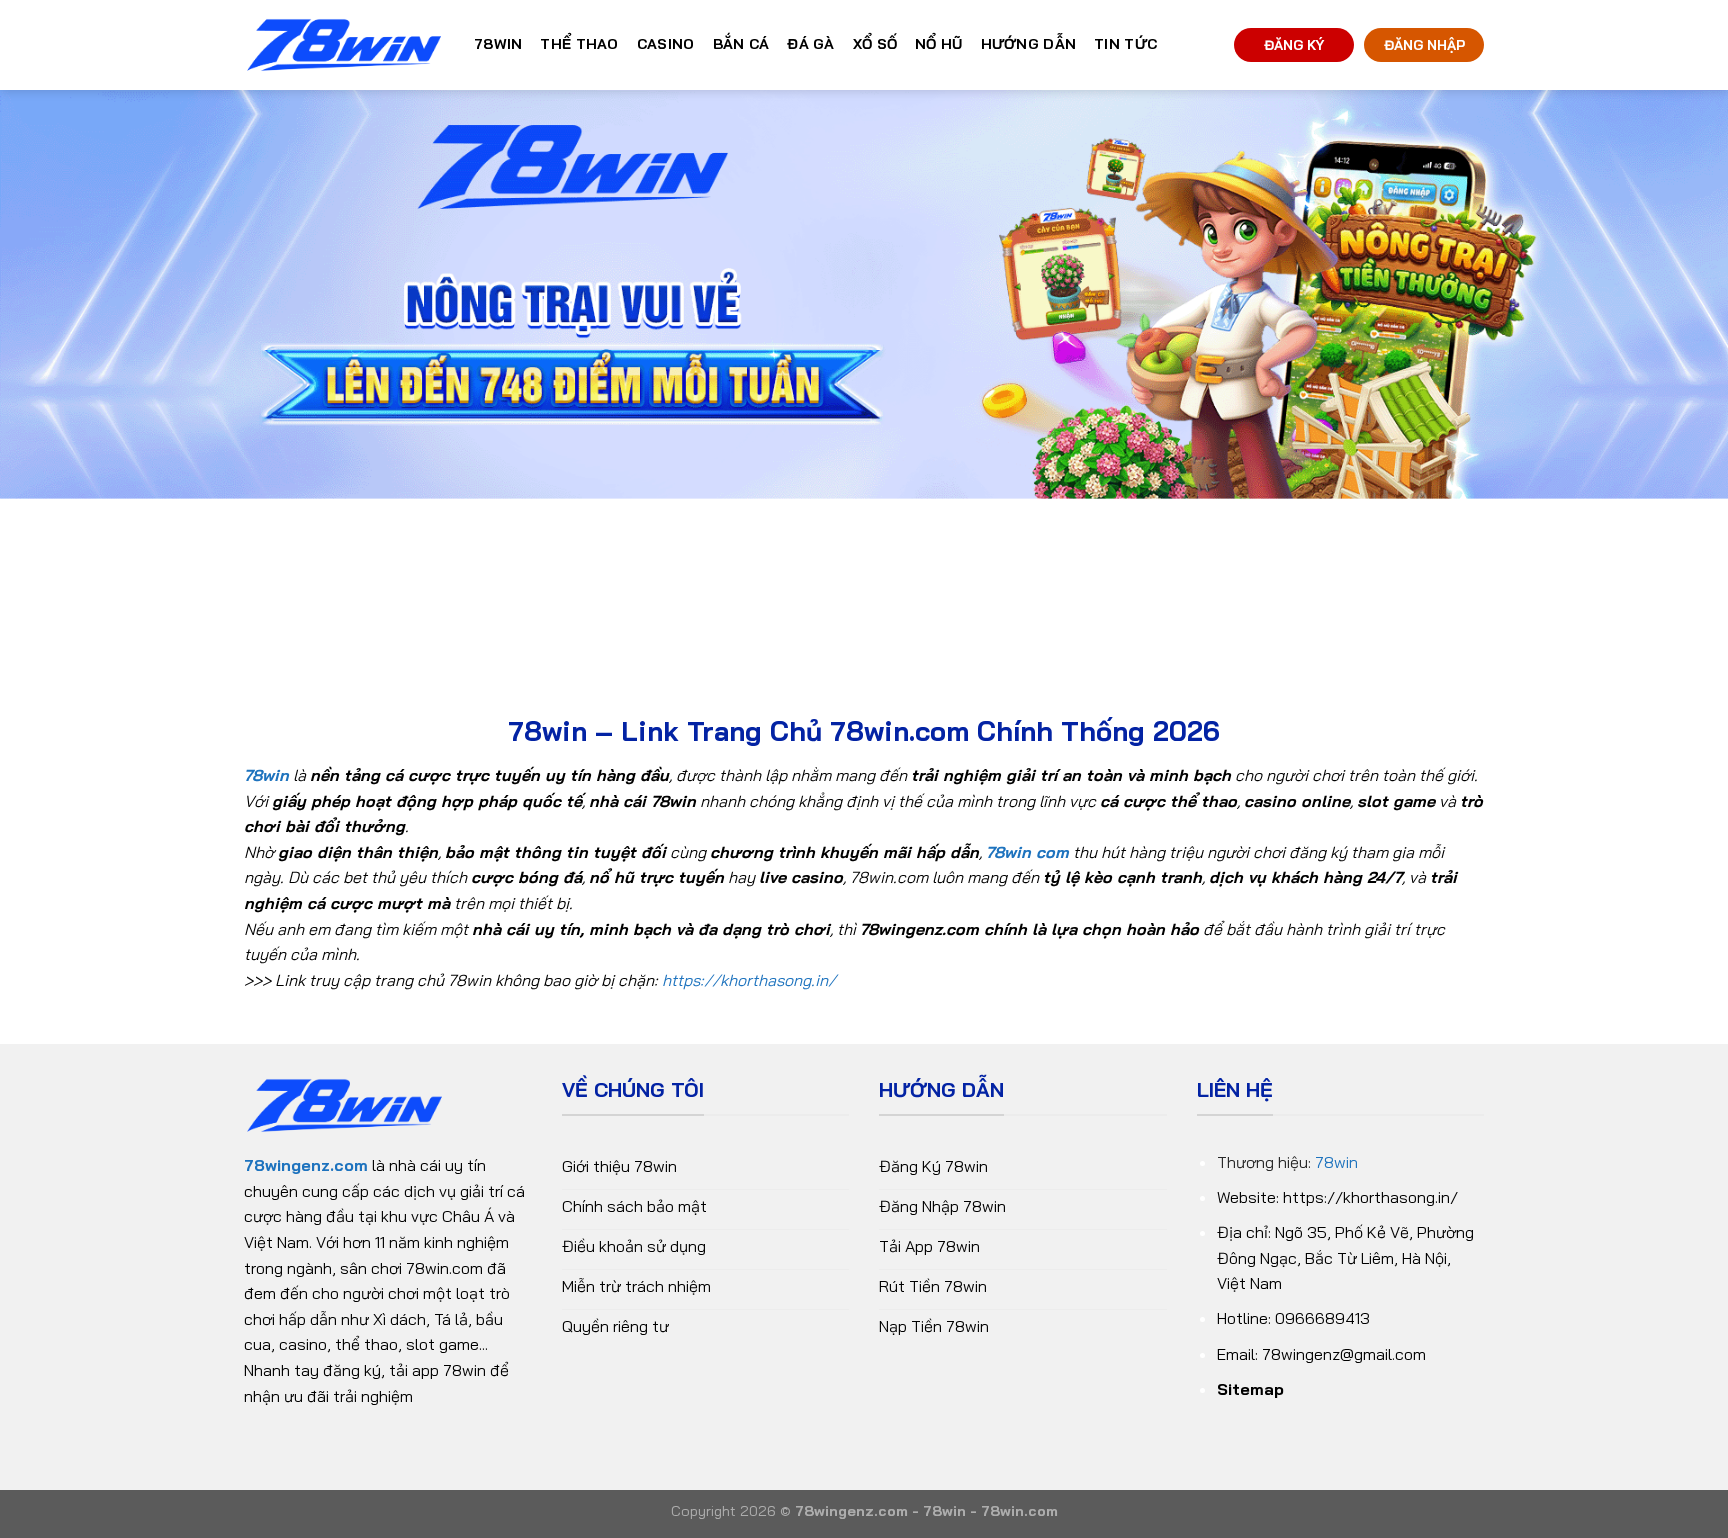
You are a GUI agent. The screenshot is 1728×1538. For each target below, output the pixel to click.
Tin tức (1125, 44)
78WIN (498, 44)
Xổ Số (875, 44)
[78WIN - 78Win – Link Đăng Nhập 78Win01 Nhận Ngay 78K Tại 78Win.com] (344, 45)
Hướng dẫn (1029, 44)
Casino (666, 44)
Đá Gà (810, 44)
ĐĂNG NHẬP (1424, 44)
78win (1336, 1162)
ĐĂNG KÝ (1294, 44)
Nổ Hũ (938, 44)
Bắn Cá (741, 44)
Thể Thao (579, 44)
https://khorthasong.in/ (749, 980)
